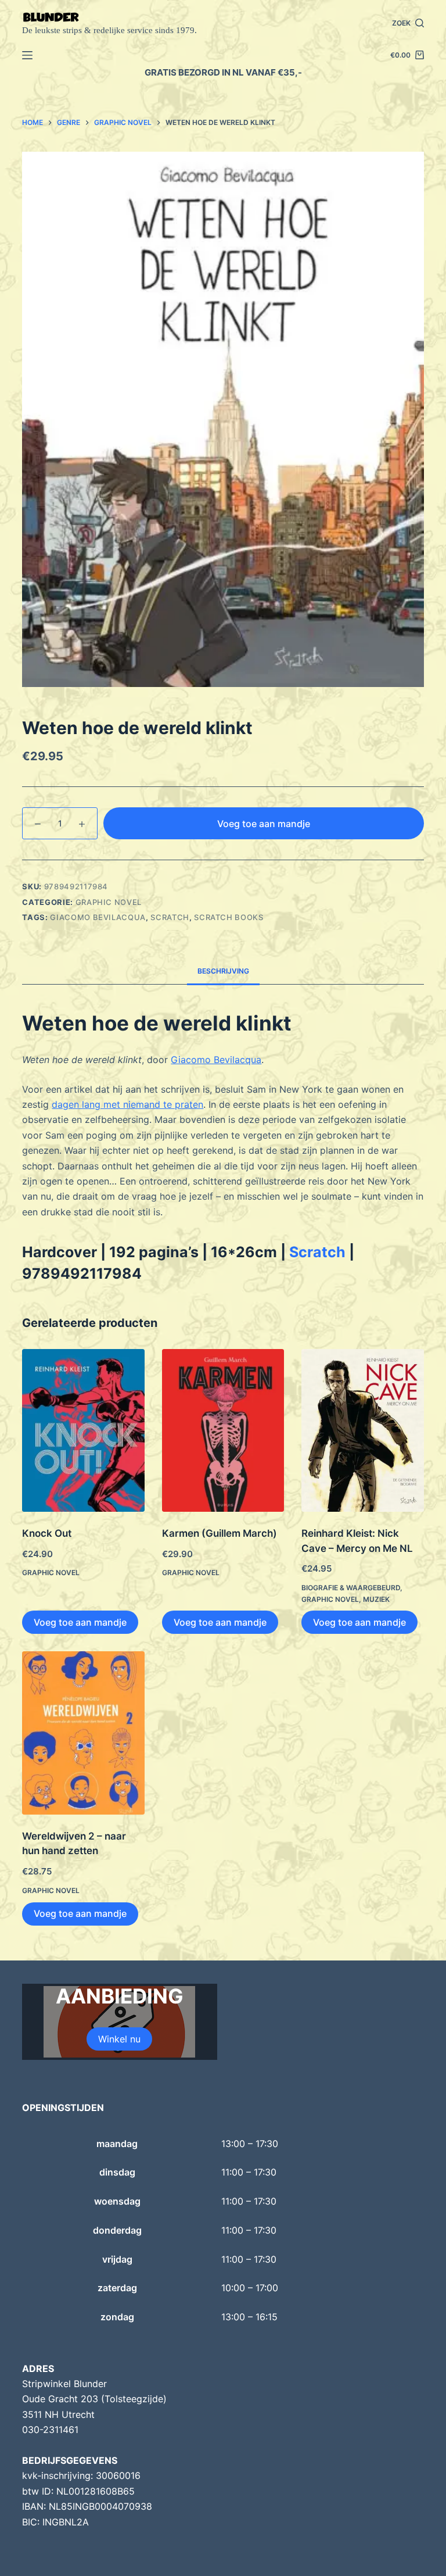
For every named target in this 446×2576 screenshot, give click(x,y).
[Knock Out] (83, 1431)
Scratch (170, 917)
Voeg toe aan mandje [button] (80, 1622)
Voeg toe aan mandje (264, 824)
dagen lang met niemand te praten (127, 1104)
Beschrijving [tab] (223, 971)
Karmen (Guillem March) (220, 1533)
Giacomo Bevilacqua (98, 917)
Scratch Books (229, 917)
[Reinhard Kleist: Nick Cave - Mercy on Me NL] (362, 1431)
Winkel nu (119, 2039)
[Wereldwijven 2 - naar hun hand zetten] (83, 1733)
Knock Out (47, 1533)
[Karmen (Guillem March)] (223, 1431)
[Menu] (27, 55)
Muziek (376, 1599)
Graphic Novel (109, 902)
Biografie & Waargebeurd (351, 1588)
